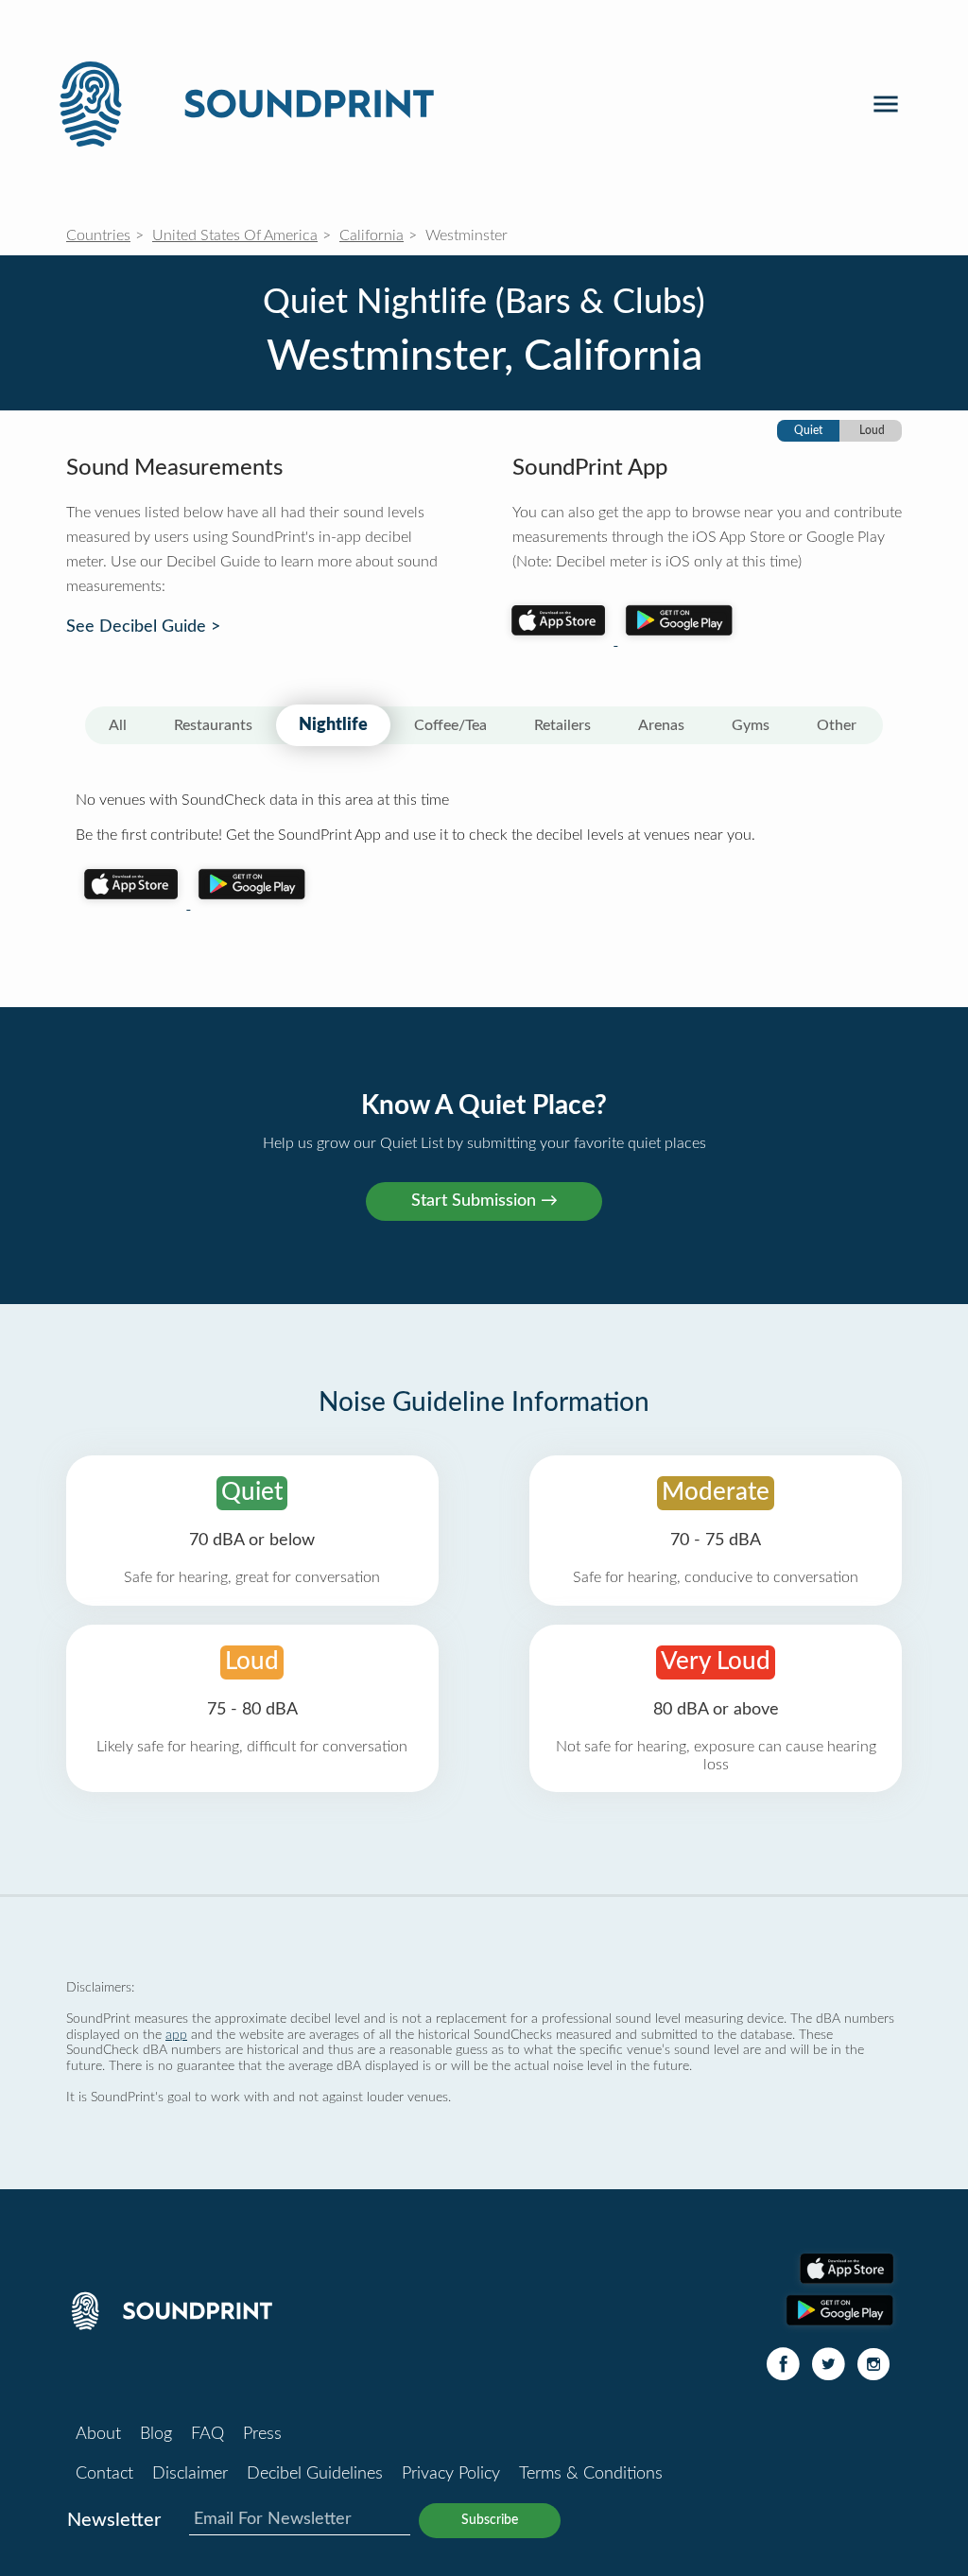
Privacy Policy (451, 2474)
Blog (156, 2434)
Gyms (751, 725)
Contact (104, 2474)
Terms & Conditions (591, 2474)
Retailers (562, 725)
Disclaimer (190, 2474)
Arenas (661, 725)
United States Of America (235, 235)
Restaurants (213, 725)
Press (262, 2434)
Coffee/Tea (450, 725)
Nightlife (333, 725)
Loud (872, 430)
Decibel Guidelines (315, 2474)
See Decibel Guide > (143, 627)
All (118, 725)
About (98, 2434)
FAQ (207, 2434)
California (372, 235)
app (176, 2035)
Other (837, 725)
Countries (98, 235)
